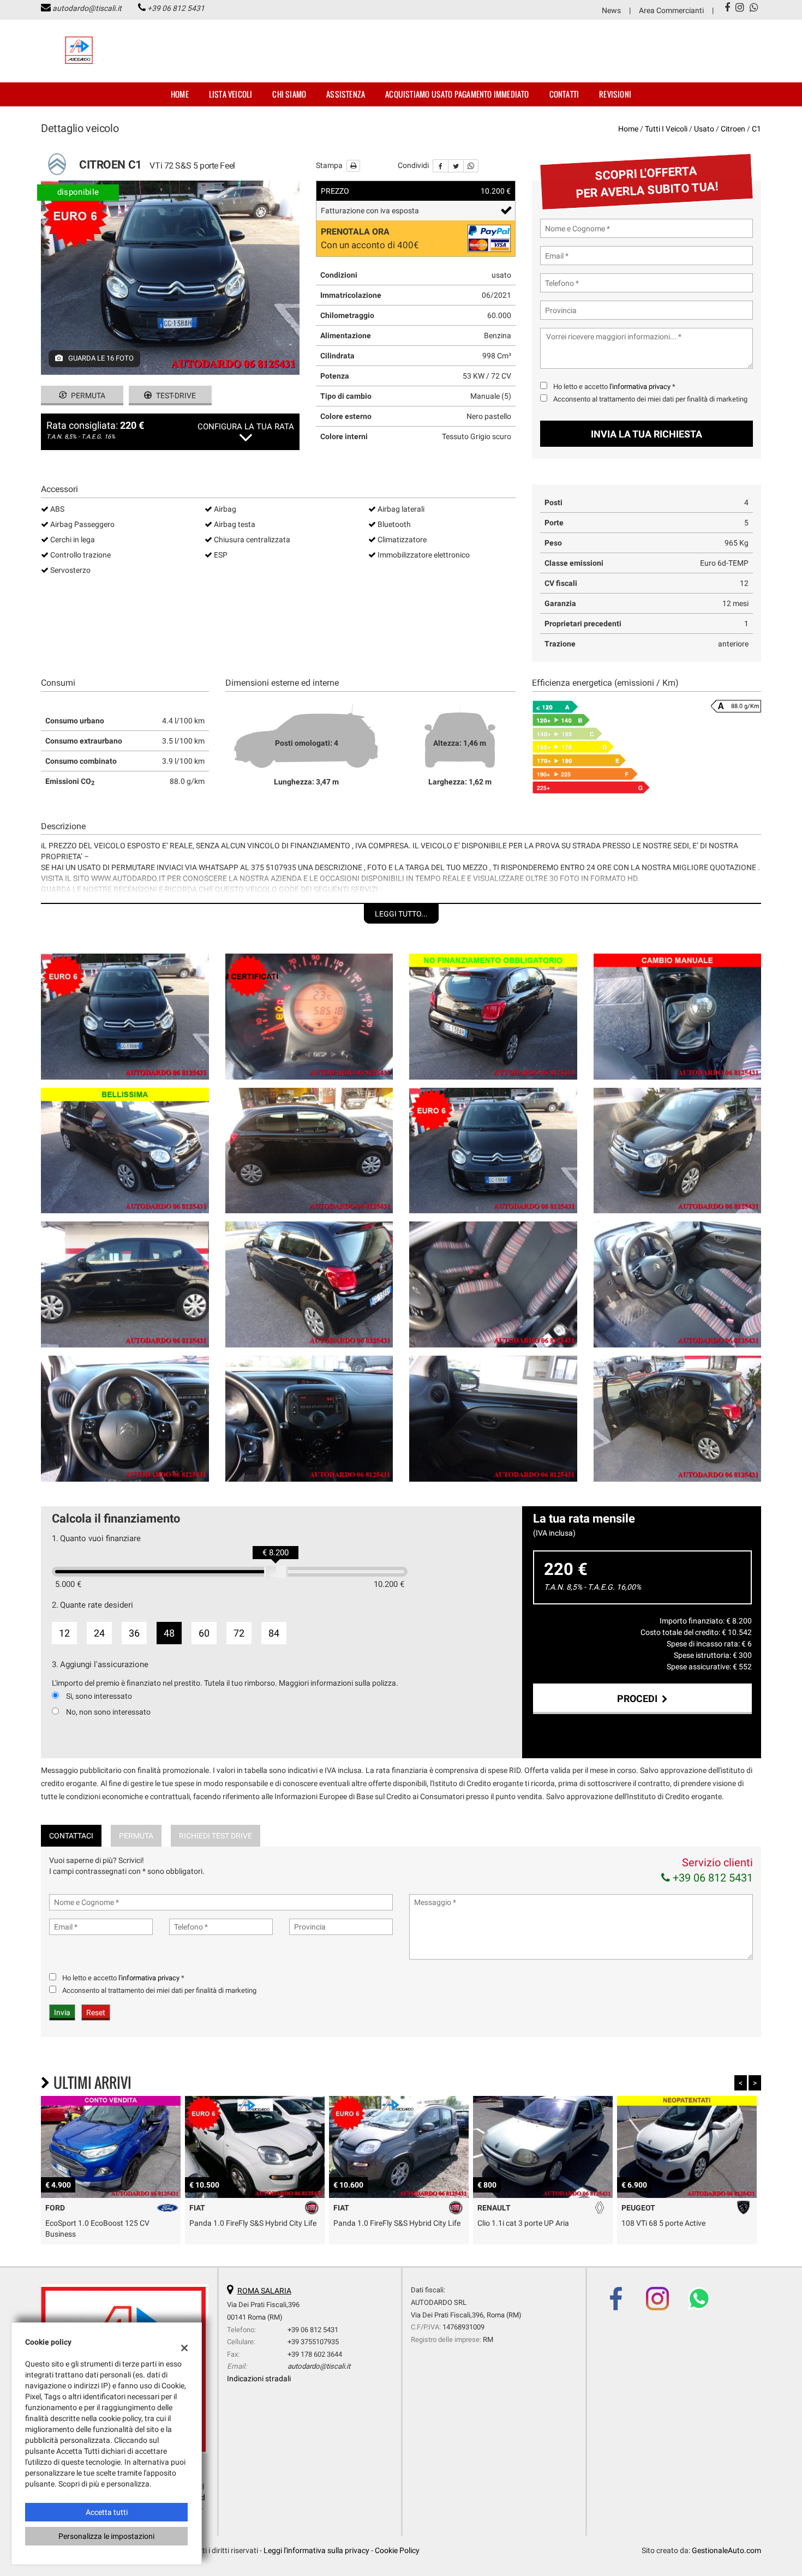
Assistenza (346, 94)
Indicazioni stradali (259, 2379)
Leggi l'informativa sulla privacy (316, 2550)
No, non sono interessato (108, 1712)
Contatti (564, 94)
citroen (733, 129)
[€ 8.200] (276, 1572)
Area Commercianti (671, 10)
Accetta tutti (107, 2512)
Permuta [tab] (136, 1836)
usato (704, 129)
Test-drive (175, 396)
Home (180, 94)
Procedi (639, 1699)
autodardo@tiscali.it (87, 8)
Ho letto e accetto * (614, 387)
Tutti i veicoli (666, 129)
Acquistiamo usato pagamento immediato (457, 94)
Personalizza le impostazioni (106, 2536)
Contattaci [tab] (71, 1836)
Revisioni (615, 94)
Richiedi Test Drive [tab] (216, 1836)
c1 (756, 129)
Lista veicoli (231, 94)
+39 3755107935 (313, 2342)
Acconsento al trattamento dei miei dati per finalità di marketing (650, 399)
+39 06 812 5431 (176, 8)
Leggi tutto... (401, 914)
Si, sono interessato (99, 1696)
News (611, 10)
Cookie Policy (397, 2550)
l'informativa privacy (640, 387)
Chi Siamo (289, 94)
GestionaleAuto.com (726, 2550)
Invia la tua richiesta (647, 434)
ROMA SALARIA (264, 2291)
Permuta (87, 396)
